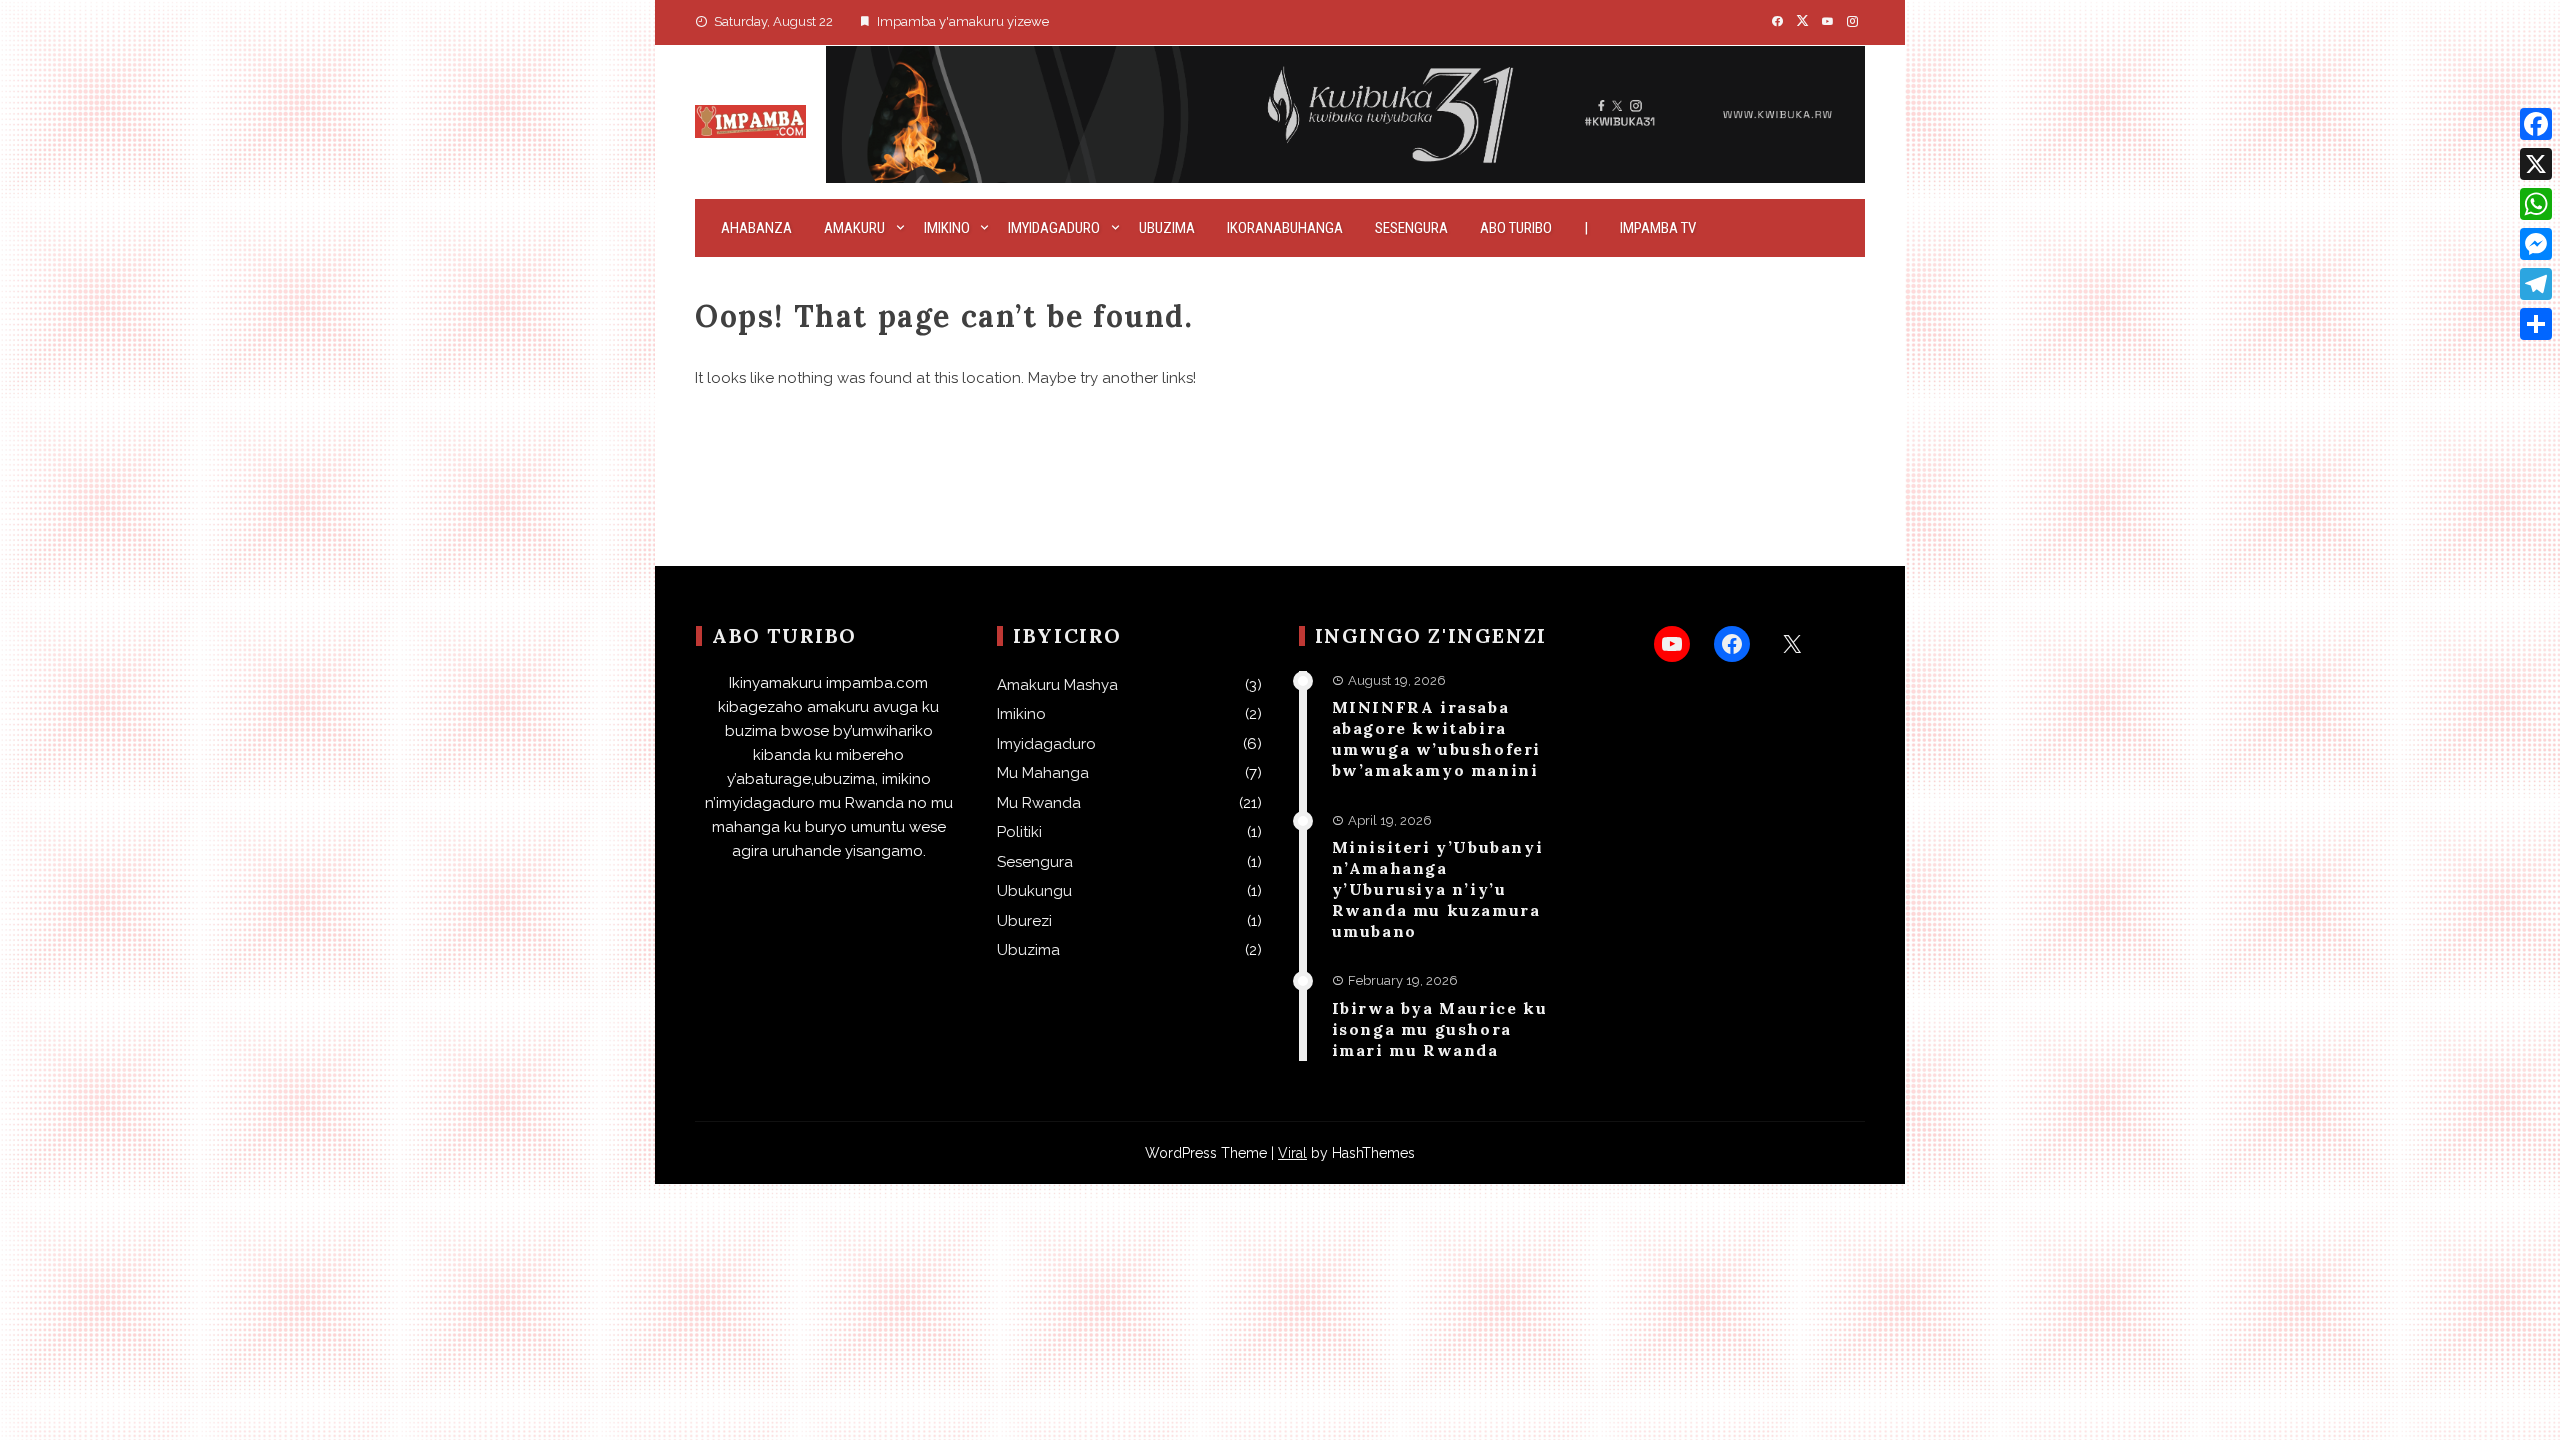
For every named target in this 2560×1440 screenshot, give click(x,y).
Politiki (1019, 832)
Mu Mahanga (1043, 773)
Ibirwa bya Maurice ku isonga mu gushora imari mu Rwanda (1440, 1029)
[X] (2536, 164)
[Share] (2536, 324)
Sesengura (1411, 228)
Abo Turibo (1516, 228)
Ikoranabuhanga (1285, 228)
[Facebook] (2536, 124)
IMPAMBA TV (1658, 228)
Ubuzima (1167, 228)
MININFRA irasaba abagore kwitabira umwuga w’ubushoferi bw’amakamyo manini (1436, 738)
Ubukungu (1034, 891)
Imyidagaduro (1054, 228)
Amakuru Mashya (1057, 685)
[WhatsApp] (2536, 204)
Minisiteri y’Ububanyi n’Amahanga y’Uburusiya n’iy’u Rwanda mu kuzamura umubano (1438, 888)
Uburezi (1024, 921)
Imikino (947, 228)
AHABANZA (756, 228)
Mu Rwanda (1039, 803)
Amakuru (854, 228)
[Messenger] (2536, 244)
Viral (1292, 1153)
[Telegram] (2536, 284)
